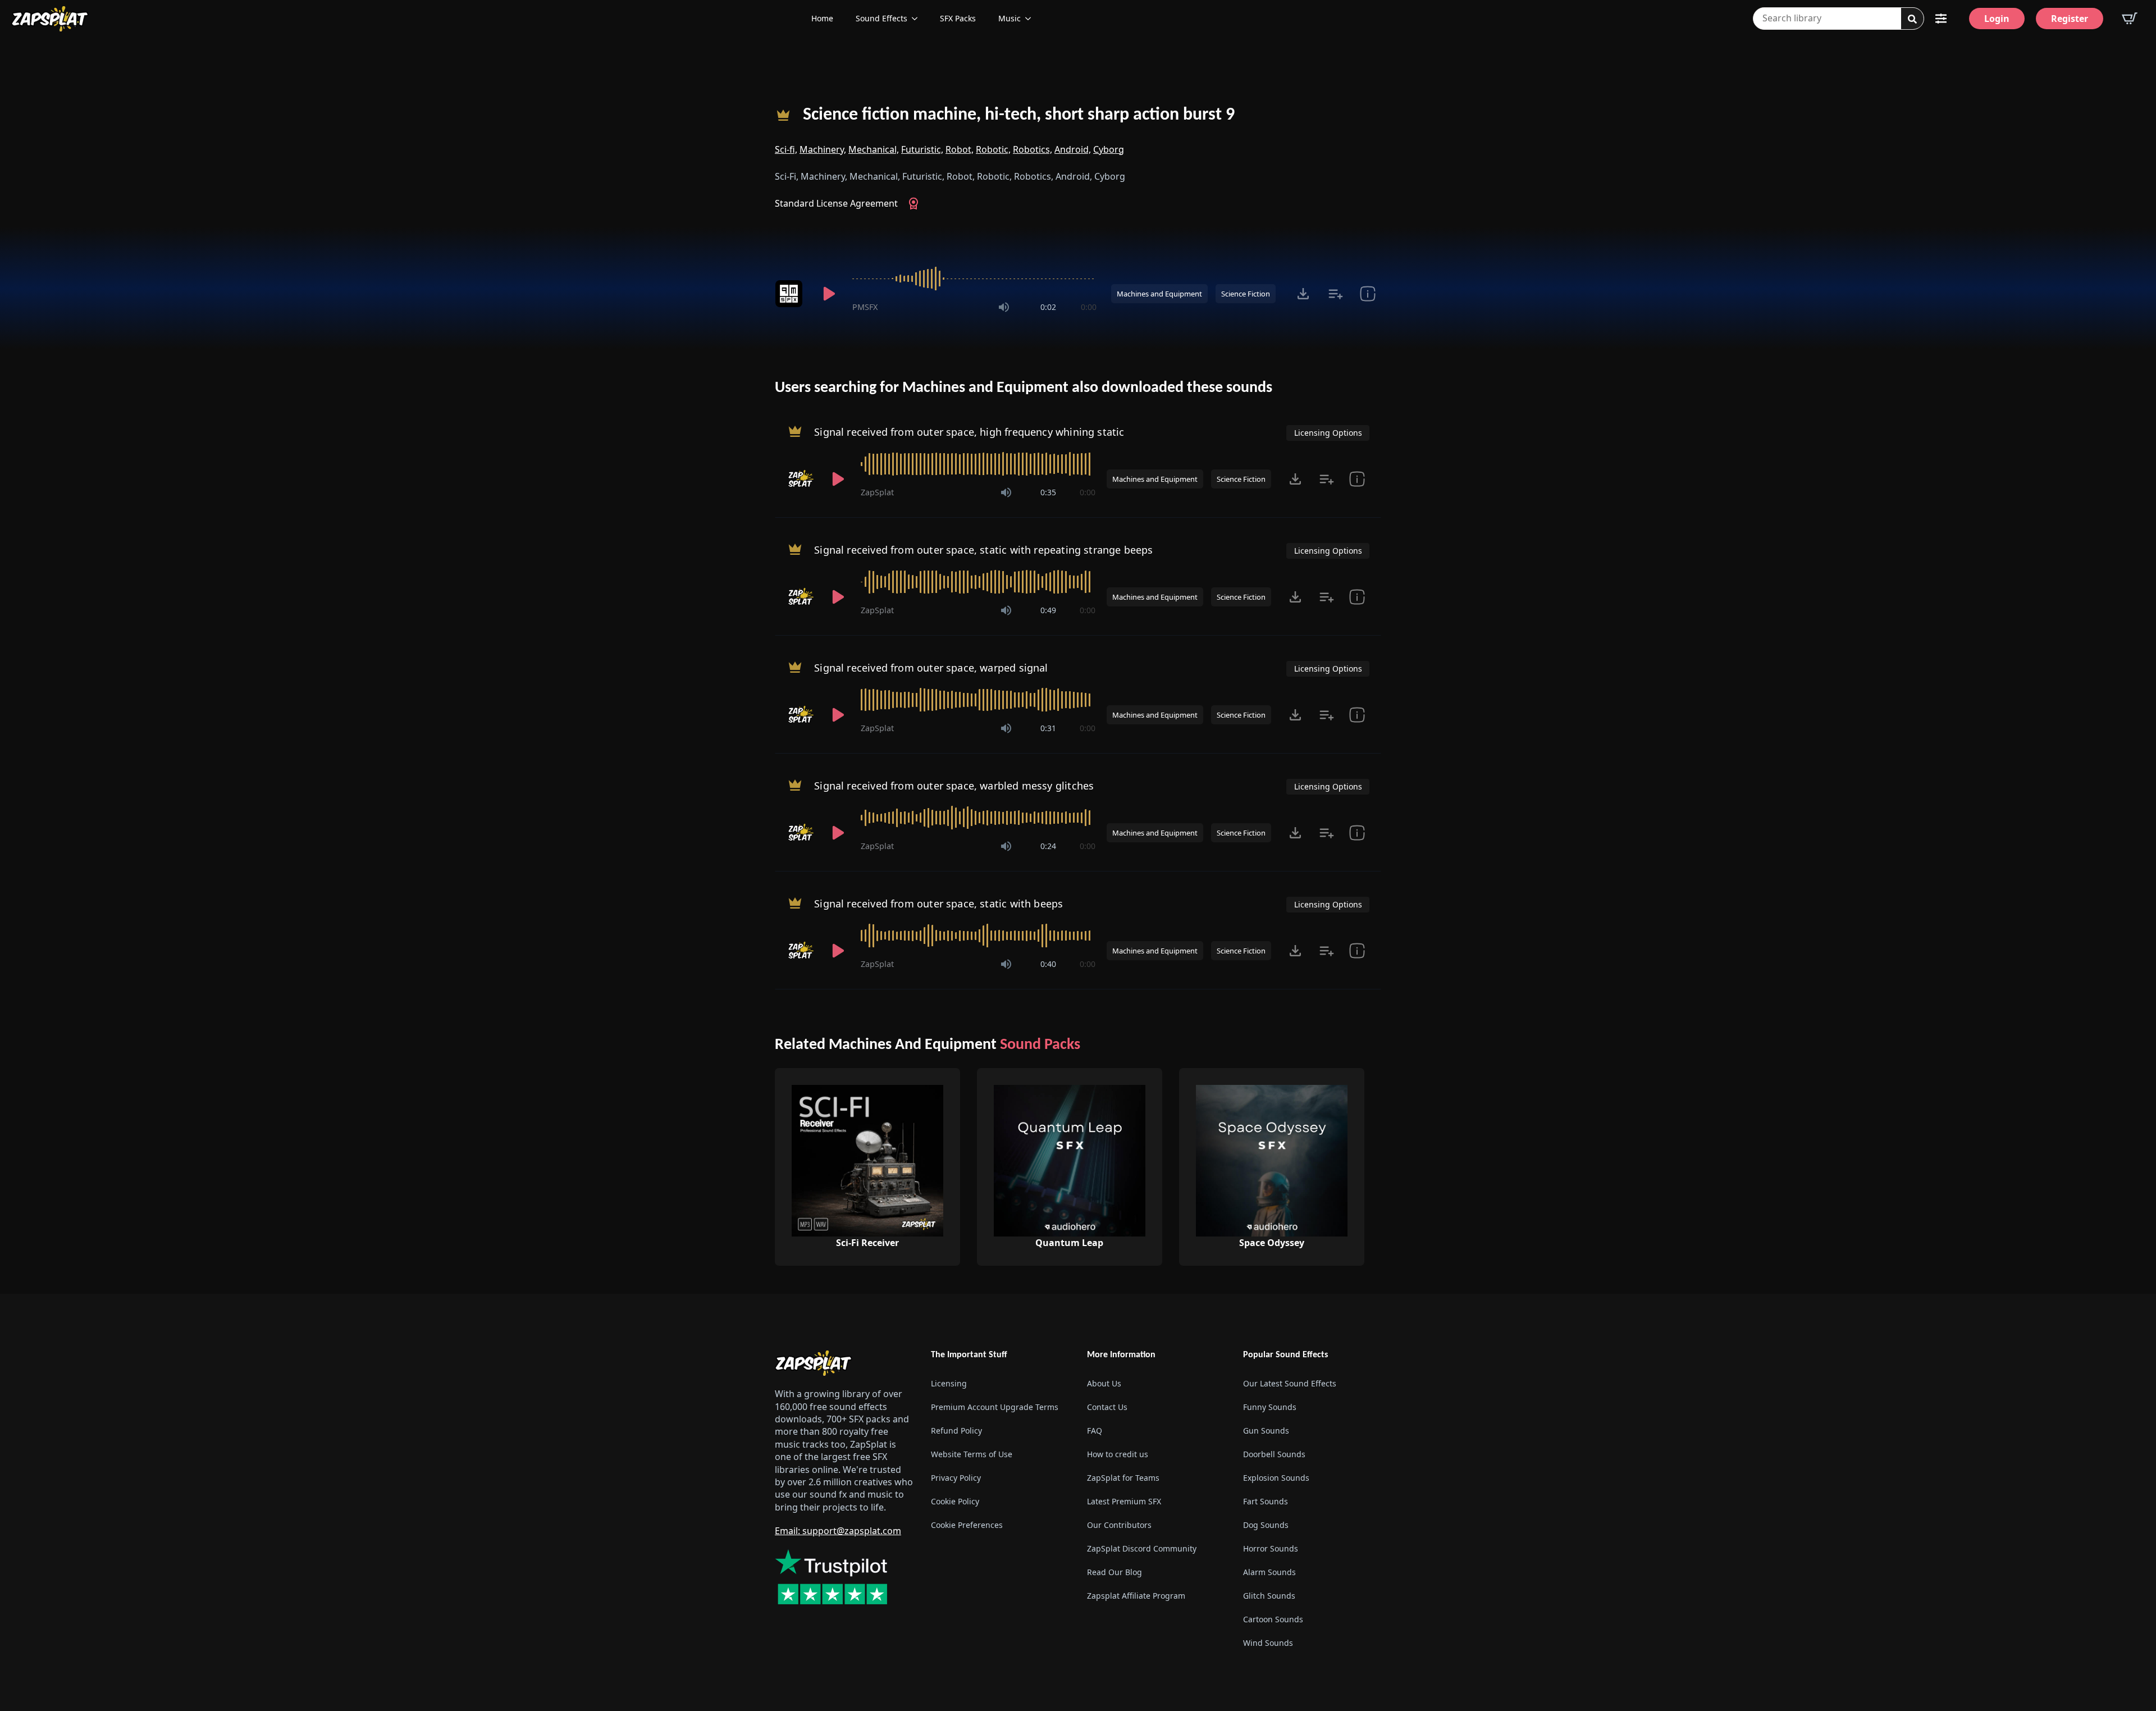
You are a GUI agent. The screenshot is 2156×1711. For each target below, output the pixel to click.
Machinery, (823, 149)
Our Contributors (1119, 1525)
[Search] (1912, 19)
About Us (1104, 1383)
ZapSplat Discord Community (1142, 1548)
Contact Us (1107, 1407)
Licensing (949, 1383)
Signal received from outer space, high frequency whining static (969, 432)
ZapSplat (877, 492)
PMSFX (865, 307)
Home (822, 18)
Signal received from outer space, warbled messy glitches (954, 786)
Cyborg (1109, 149)
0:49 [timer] (1048, 610)
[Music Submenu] (1031, 19)
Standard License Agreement (836, 203)
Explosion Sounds (1276, 1478)
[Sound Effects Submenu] (918, 19)
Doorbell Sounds (1274, 1454)
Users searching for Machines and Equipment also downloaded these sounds (1024, 388)
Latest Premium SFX (1124, 1501)
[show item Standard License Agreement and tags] (1367, 294)
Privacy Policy (956, 1478)
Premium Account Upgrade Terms (995, 1407)
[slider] (974, 279)
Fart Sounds (1266, 1501)
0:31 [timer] (1048, 728)
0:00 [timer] (1089, 307)
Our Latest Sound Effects (1290, 1383)
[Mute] (1004, 307)
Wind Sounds (1268, 1643)
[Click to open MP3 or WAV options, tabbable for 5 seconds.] (1303, 294)
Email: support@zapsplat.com (838, 1531)
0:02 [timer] (1048, 307)
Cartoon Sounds (1273, 1619)
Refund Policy (956, 1431)
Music (1010, 18)
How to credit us (1118, 1454)
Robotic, (993, 149)
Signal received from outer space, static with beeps (938, 904)
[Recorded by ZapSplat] (801, 479)
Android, (1073, 149)
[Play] (829, 294)
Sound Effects (881, 18)
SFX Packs (958, 18)
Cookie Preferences (967, 1525)
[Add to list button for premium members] (1335, 294)
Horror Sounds (1271, 1548)
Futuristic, (922, 149)
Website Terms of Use (972, 1454)
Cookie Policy (955, 1501)
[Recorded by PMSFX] (791, 294)
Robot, (960, 149)
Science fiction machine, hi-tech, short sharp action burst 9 (1019, 115)
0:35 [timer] (1048, 492)
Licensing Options (1328, 433)
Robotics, (1033, 149)
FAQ (1095, 1431)
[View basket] (2130, 19)
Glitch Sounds (1269, 1596)
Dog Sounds (1266, 1525)
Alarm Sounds (1269, 1572)
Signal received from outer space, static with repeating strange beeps (983, 550)
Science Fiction (1246, 294)
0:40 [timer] (1048, 964)
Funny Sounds (1270, 1407)
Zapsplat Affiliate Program (1136, 1596)
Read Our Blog (1114, 1572)
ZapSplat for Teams (1123, 1478)
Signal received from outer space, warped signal (931, 668)
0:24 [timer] (1048, 846)
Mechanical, (874, 149)
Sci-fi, (786, 149)
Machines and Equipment (1159, 294)
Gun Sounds (1266, 1431)
